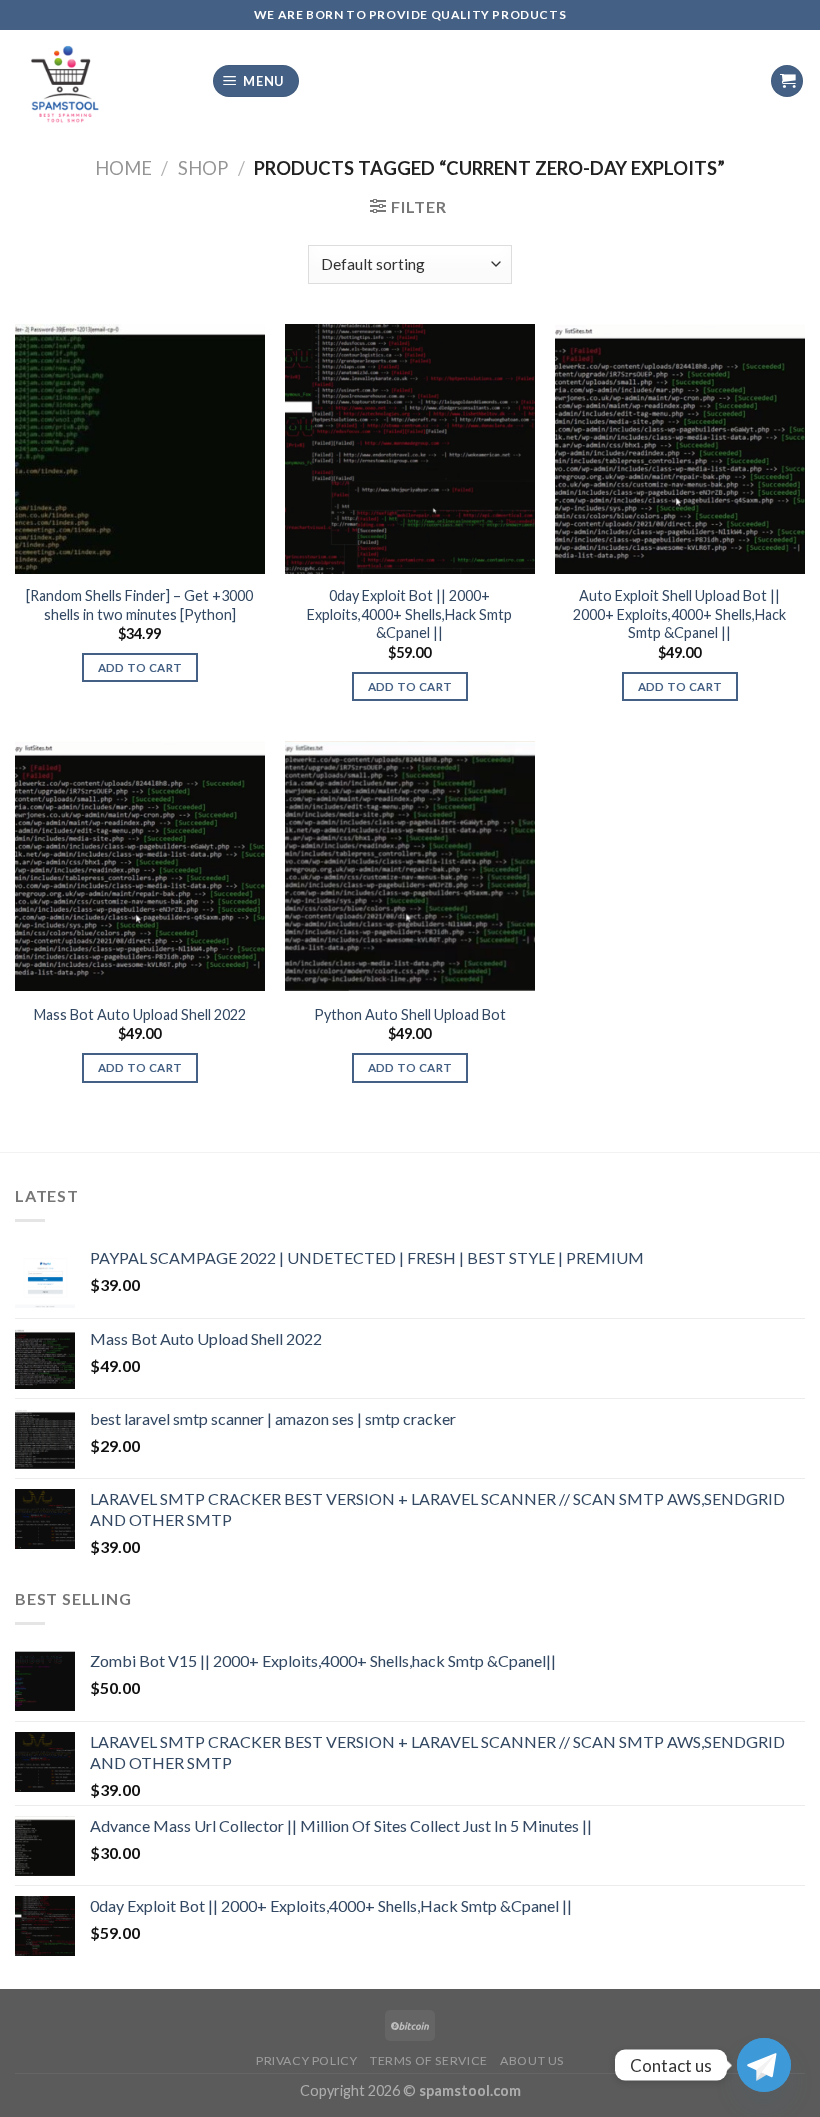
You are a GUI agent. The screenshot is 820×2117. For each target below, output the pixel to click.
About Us (532, 2060)
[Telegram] (764, 2065)
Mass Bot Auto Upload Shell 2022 (140, 1014)
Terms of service (429, 2060)
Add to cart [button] (140, 667)
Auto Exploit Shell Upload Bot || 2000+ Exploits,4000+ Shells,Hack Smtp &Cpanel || (679, 614)
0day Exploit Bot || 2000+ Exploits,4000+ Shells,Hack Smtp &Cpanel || (409, 614)
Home (123, 168)
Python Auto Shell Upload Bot (410, 1014)
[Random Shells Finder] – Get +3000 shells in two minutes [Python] (139, 605)
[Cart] (787, 81)
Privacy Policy (307, 2060)
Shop (203, 168)
